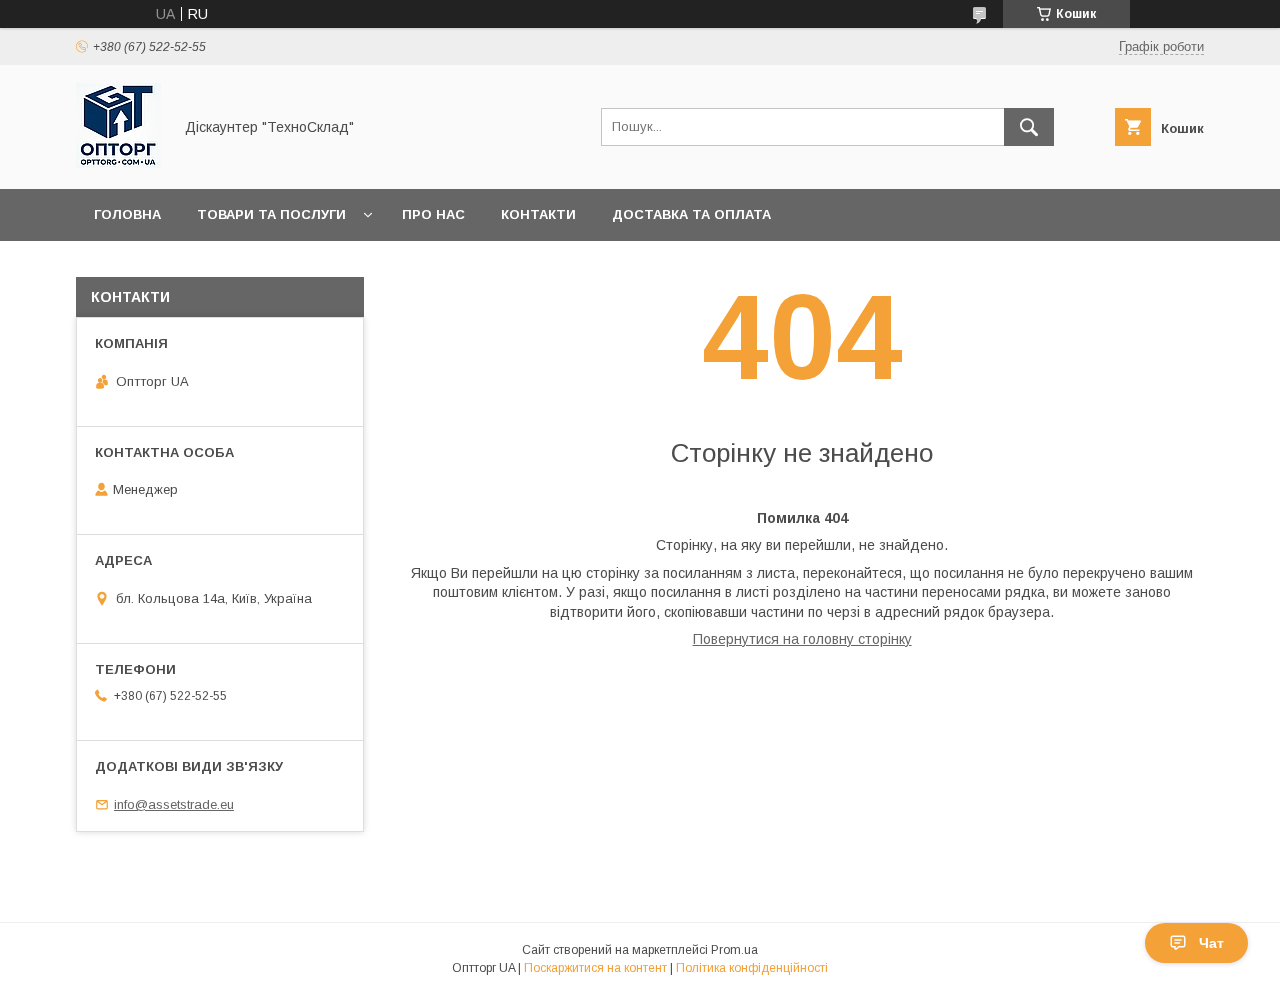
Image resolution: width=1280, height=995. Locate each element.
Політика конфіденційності (752, 968)
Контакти (538, 214)
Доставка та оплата (691, 214)
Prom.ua (734, 950)
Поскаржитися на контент (595, 968)
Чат (1211, 943)
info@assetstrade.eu (174, 804)
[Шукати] (1029, 127)
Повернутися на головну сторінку (802, 639)
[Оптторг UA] (118, 163)
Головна (127, 214)
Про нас (433, 214)
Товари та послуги (271, 214)
